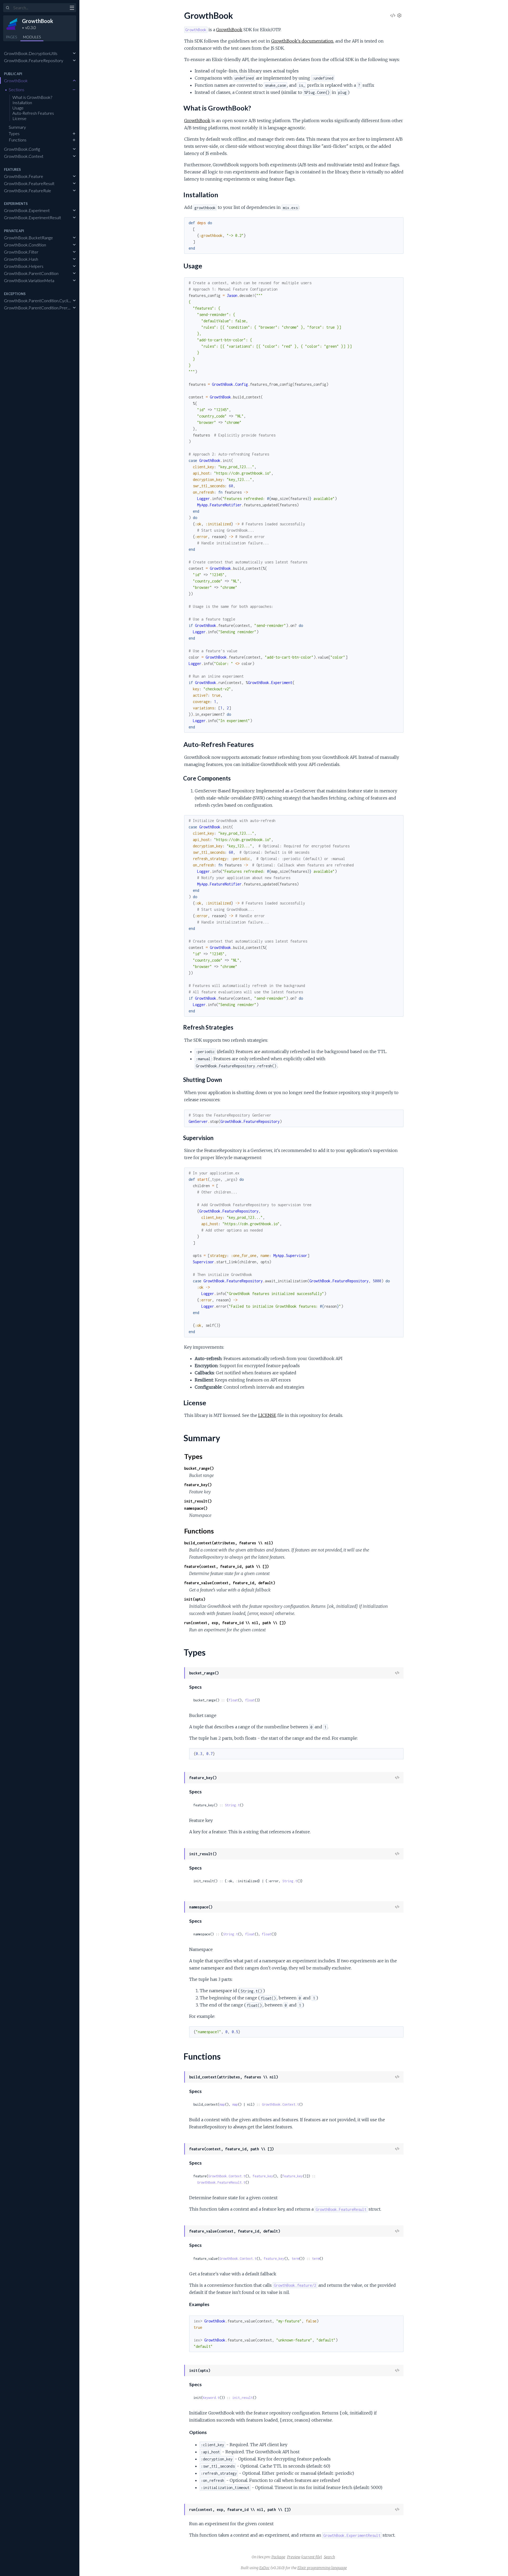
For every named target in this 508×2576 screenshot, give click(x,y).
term (295, 2259)
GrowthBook (38, 21)
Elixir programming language (322, 2568)
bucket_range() (199, 1468)
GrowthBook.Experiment (27, 210)
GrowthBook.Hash (21, 259)
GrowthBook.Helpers (24, 266)
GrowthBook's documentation (302, 41)
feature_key (263, 2176)
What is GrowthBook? (32, 97)
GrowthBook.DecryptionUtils (31, 53)
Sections (17, 89)
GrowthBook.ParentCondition (31, 273)
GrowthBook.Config (22, 149)
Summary (17, 127)
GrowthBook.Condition (25, 245)
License (19, 118)
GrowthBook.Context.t (280, 2104)
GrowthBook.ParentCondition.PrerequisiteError (48, 308)
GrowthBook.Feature (24, 176)
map (222, 2104)
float (233, 1700)
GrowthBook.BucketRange (28, 238)
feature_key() (198, 1485)
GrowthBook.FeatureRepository (34, 60)
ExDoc (264, 2568)
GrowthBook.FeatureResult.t (221, 2182)
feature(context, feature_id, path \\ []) (226, 1566)
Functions (18, 140)
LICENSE (267, 1415)
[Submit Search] (8, 8)
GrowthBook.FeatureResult (29, 183)
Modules (32, 37)
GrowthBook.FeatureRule (28, 190)
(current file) (312, 2557)
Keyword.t (211, 2398)
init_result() (198, 1501)
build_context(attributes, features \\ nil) (229, 1543)
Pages (11, 37)
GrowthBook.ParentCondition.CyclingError (43, 300)
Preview (294, 2557)
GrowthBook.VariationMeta (29, 280)
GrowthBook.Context (24, 156)
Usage (18, 108)
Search (329, 2557)
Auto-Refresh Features (33, 113)
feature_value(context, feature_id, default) (230, 1583)
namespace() (196, 1508)
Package (278, 2557)
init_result (242, 2398)
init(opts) (195, 1599)
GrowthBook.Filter (21, 252)
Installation (22, 102)
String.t (232, 1805)
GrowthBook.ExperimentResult (33, 217)
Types (14, 133)
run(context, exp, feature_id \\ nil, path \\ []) (235, 1623)
